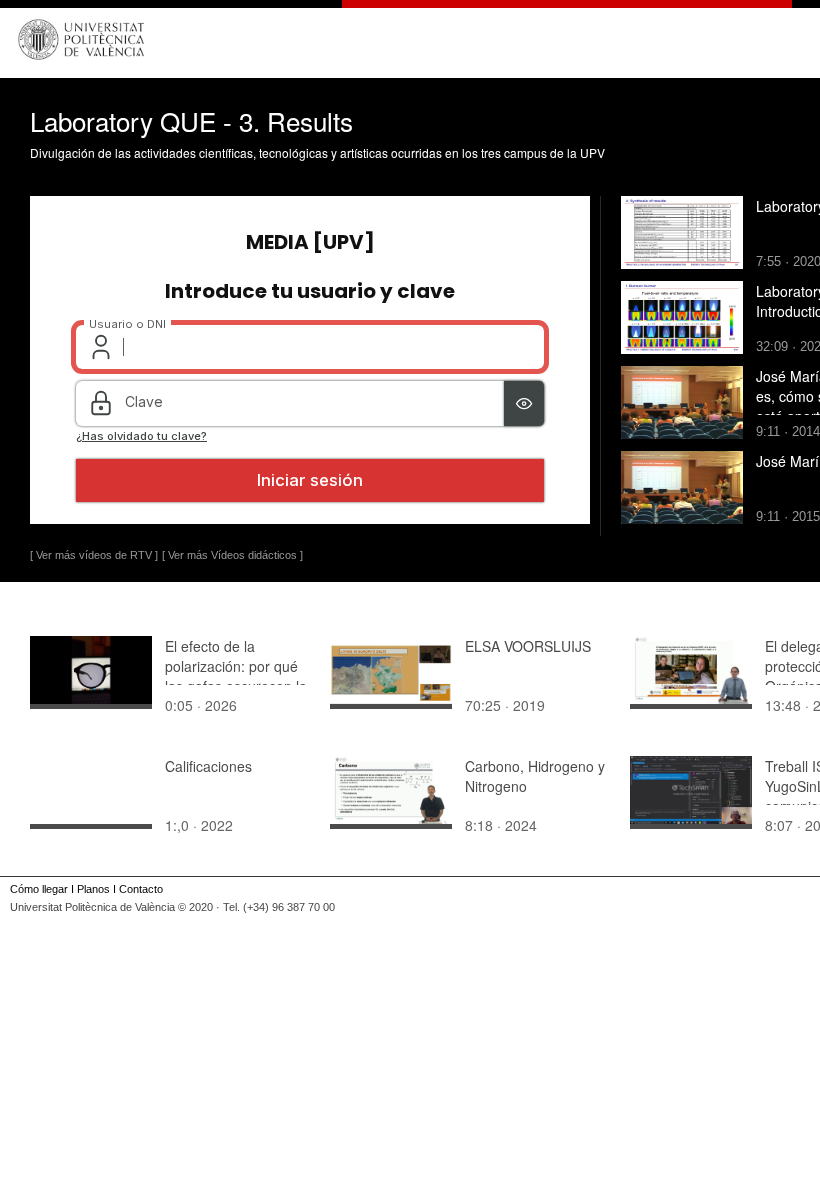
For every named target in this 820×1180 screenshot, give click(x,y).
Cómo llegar (39, 889)
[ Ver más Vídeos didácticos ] (232, 555)
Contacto (141, 889)
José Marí (787, 461)
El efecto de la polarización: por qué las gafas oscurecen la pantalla (236, 676)
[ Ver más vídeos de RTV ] (94, 555)
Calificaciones (208, 766)
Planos (93, 889)
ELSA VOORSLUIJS (528, 646)
